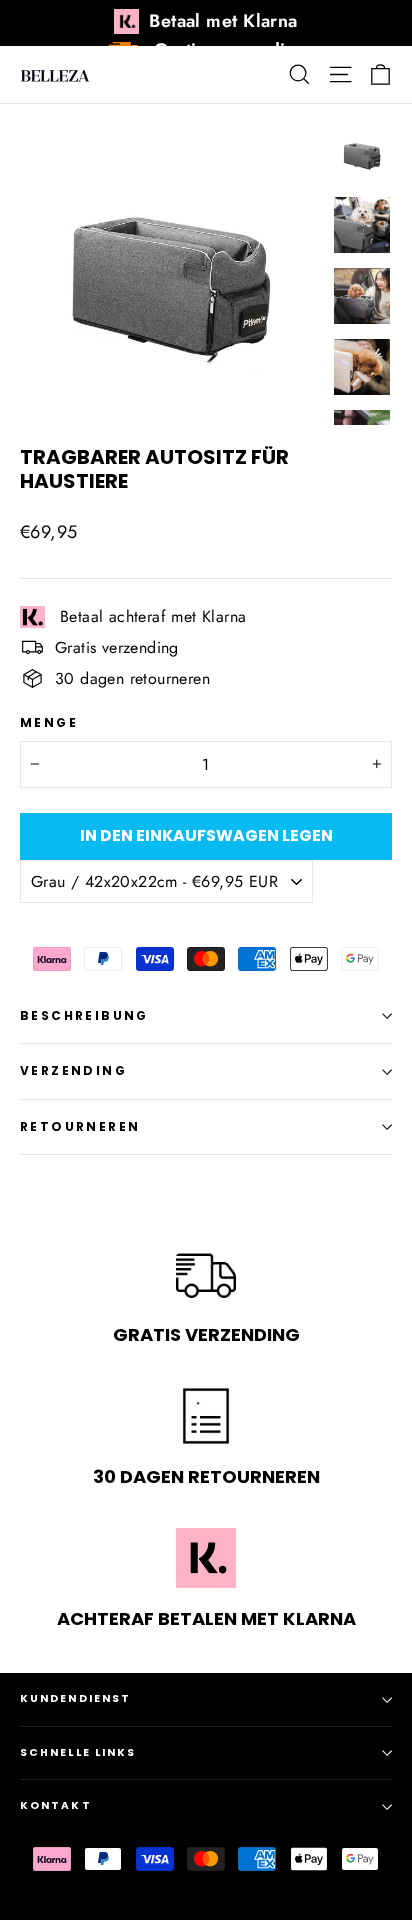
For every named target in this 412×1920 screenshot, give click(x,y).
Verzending (73, 1070)
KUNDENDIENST (75, 1698)
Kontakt (56, 1805)
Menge (49, 723)
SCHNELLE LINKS (78, 1752)
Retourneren (80, 1126)
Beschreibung (84, 1015)
